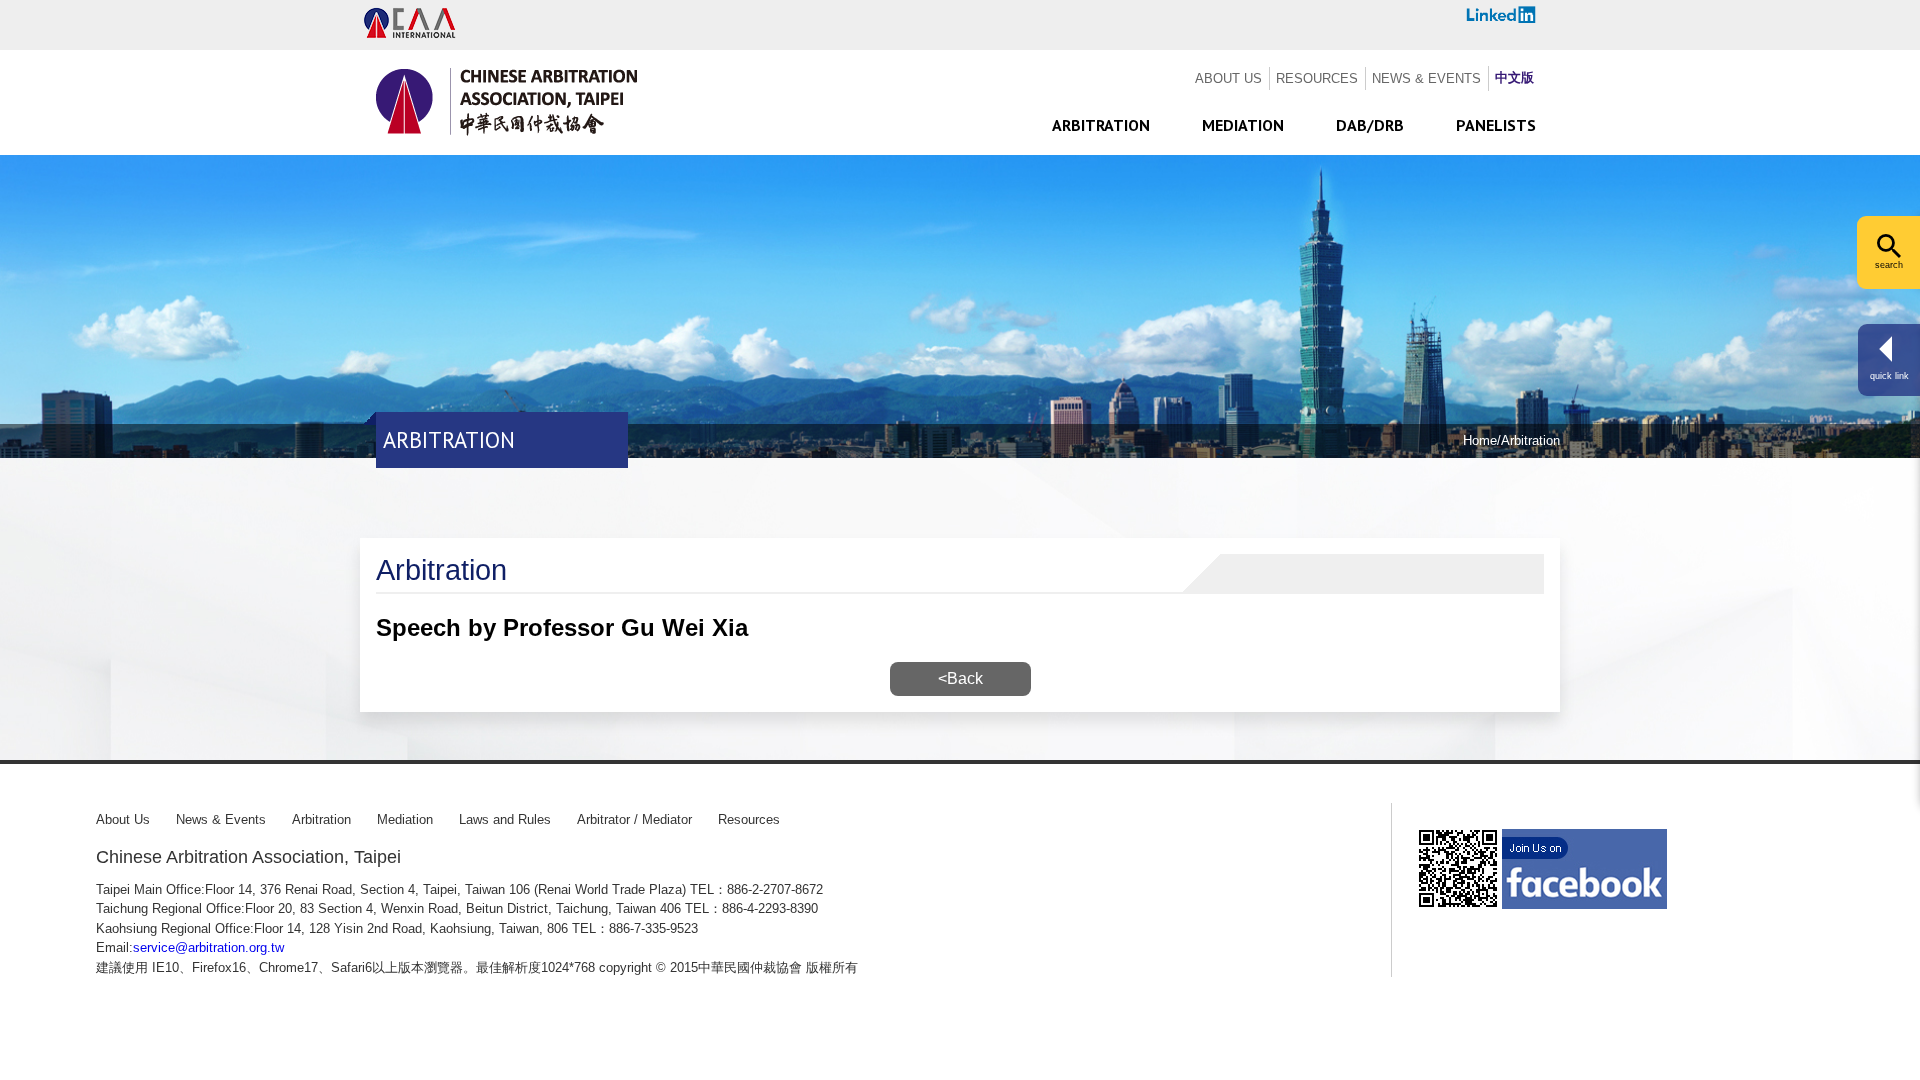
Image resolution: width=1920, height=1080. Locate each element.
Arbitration (321, 819)
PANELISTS (1496, 125)
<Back (960, 678)
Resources (749, 819)
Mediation (405, 819)
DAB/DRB (1370, 125)
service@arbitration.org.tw (208, 947)
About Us (123, 819)
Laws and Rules (505, 819)
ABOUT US (1228, 78)
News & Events (221, 819)
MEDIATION (1243, 125)
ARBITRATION (1101, 125)
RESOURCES (1317, 78)
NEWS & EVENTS (1426, 78)
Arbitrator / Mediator (634, 819)
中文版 (1514, 77)
